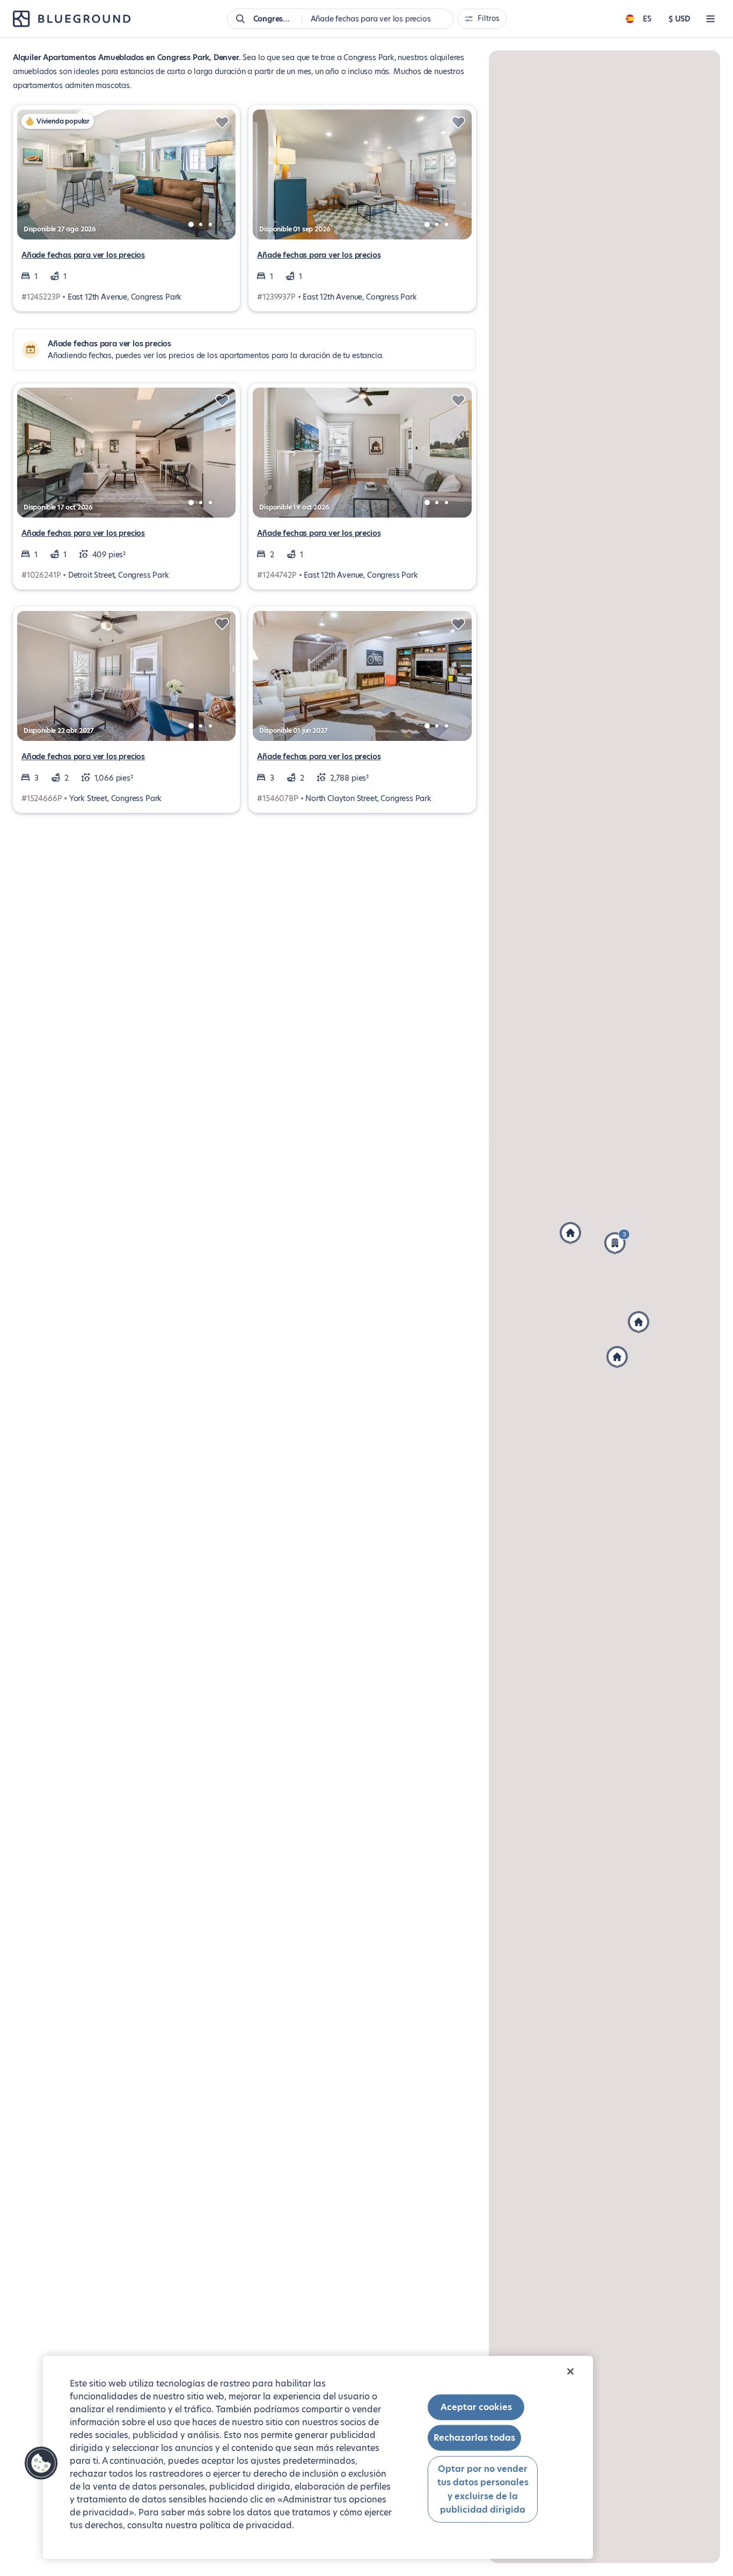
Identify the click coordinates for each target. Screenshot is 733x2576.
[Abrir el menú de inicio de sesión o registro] (710, 19)
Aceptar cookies (476, 2407)
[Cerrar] (570, 2371)
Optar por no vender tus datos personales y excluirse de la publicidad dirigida (483, 2489)
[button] (639, 1322)
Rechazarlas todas (474, 2438)
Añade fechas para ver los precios (83, 255)
